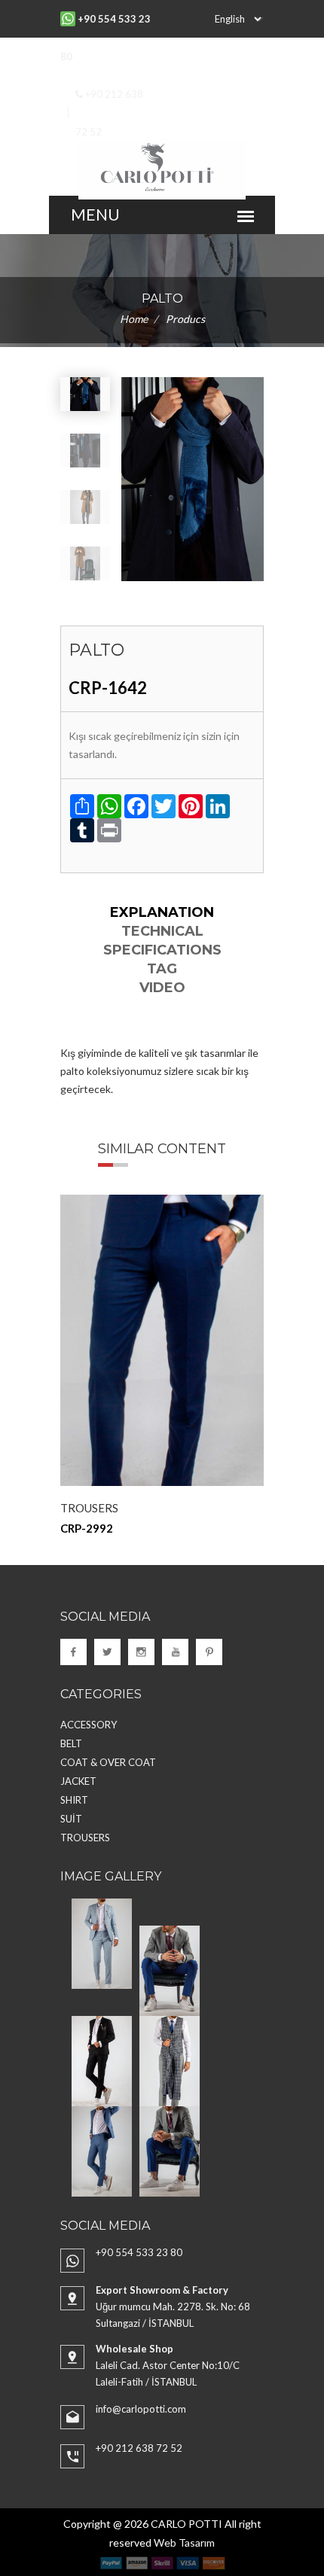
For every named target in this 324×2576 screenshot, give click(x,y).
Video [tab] (162, 988)
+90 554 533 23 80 (139, 2252)
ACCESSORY (89, 1725)
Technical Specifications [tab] (162, 941)
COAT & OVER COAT (108, 1762)
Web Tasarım (184, 2543)
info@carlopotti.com (141, 2409)
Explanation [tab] (162, 912)
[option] (162, 1365)
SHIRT (74, 1800)
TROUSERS (89, 1508)
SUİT (71, 1819)
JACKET (78, 1781)
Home (134, 319)
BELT (71, 1743)
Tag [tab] (162, 969)
